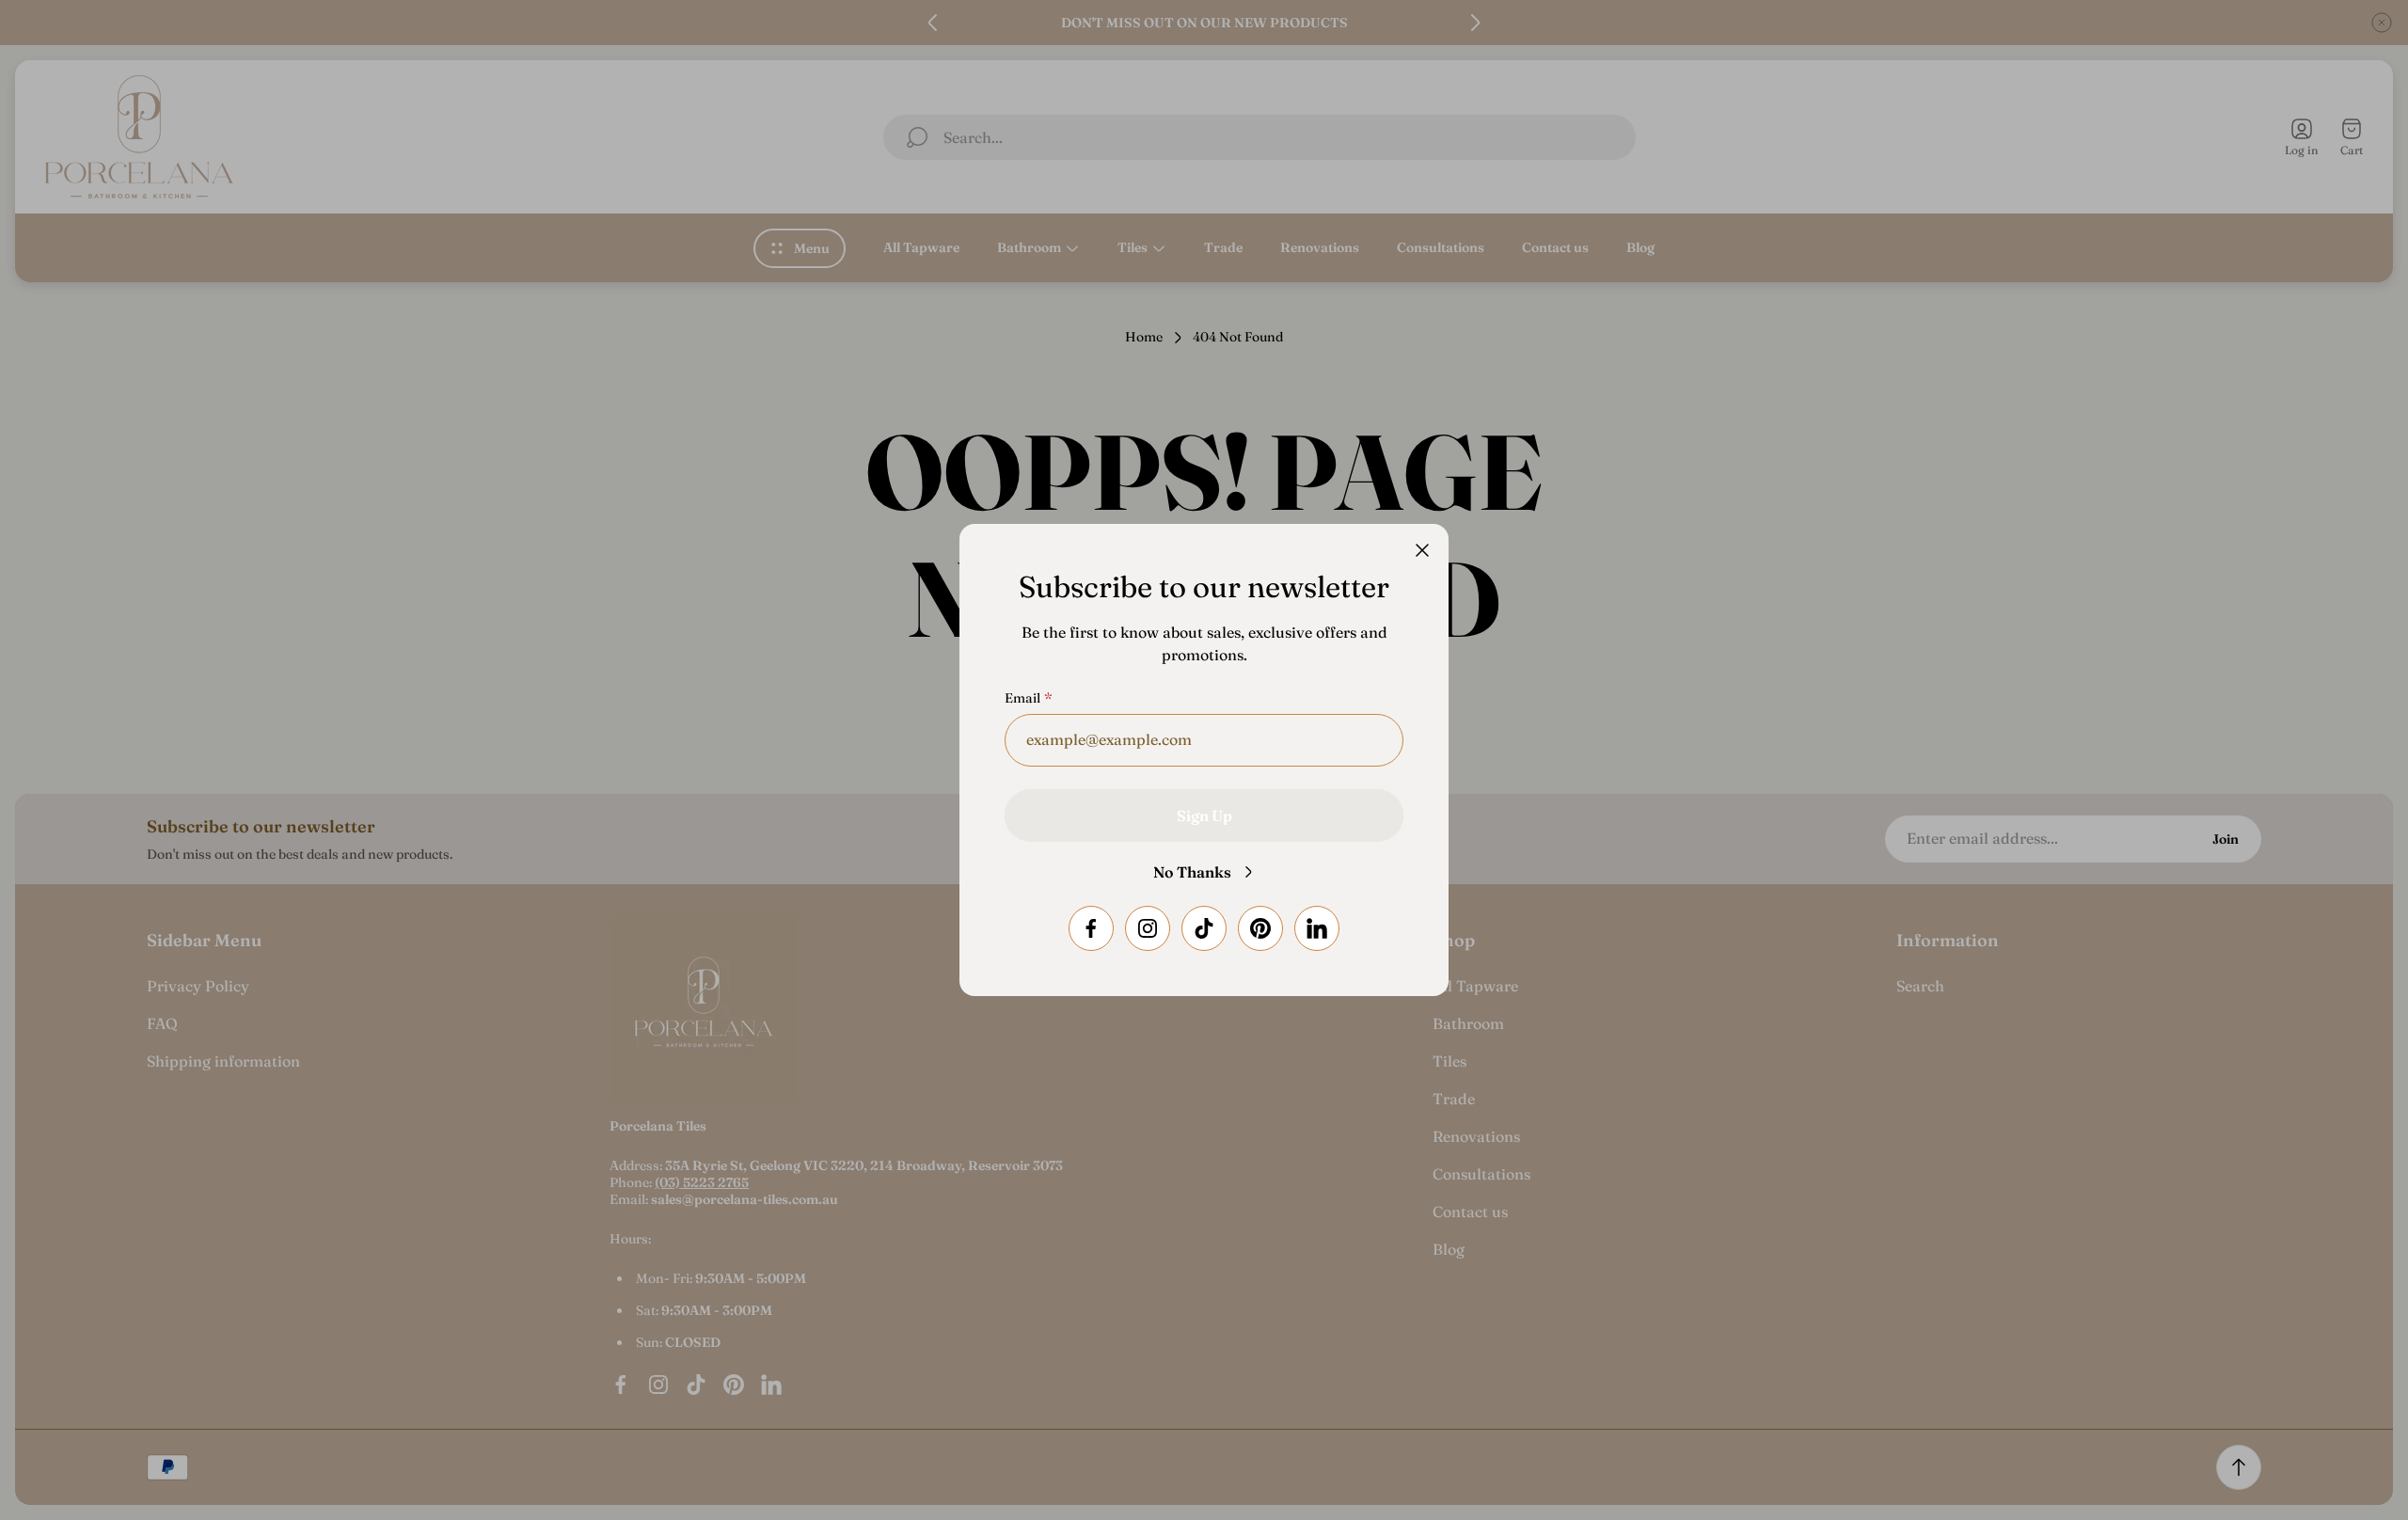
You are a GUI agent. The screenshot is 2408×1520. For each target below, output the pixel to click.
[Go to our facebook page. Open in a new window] (1091, 928)
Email (1022, 698)
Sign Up (1204, 815)
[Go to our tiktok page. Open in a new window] (1204, 928)
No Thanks (1192, 872)
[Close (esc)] (1422, 550)
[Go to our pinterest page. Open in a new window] (1260, 928)
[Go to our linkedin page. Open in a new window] (1317, 928)
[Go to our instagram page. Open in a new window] (1148, 928)
